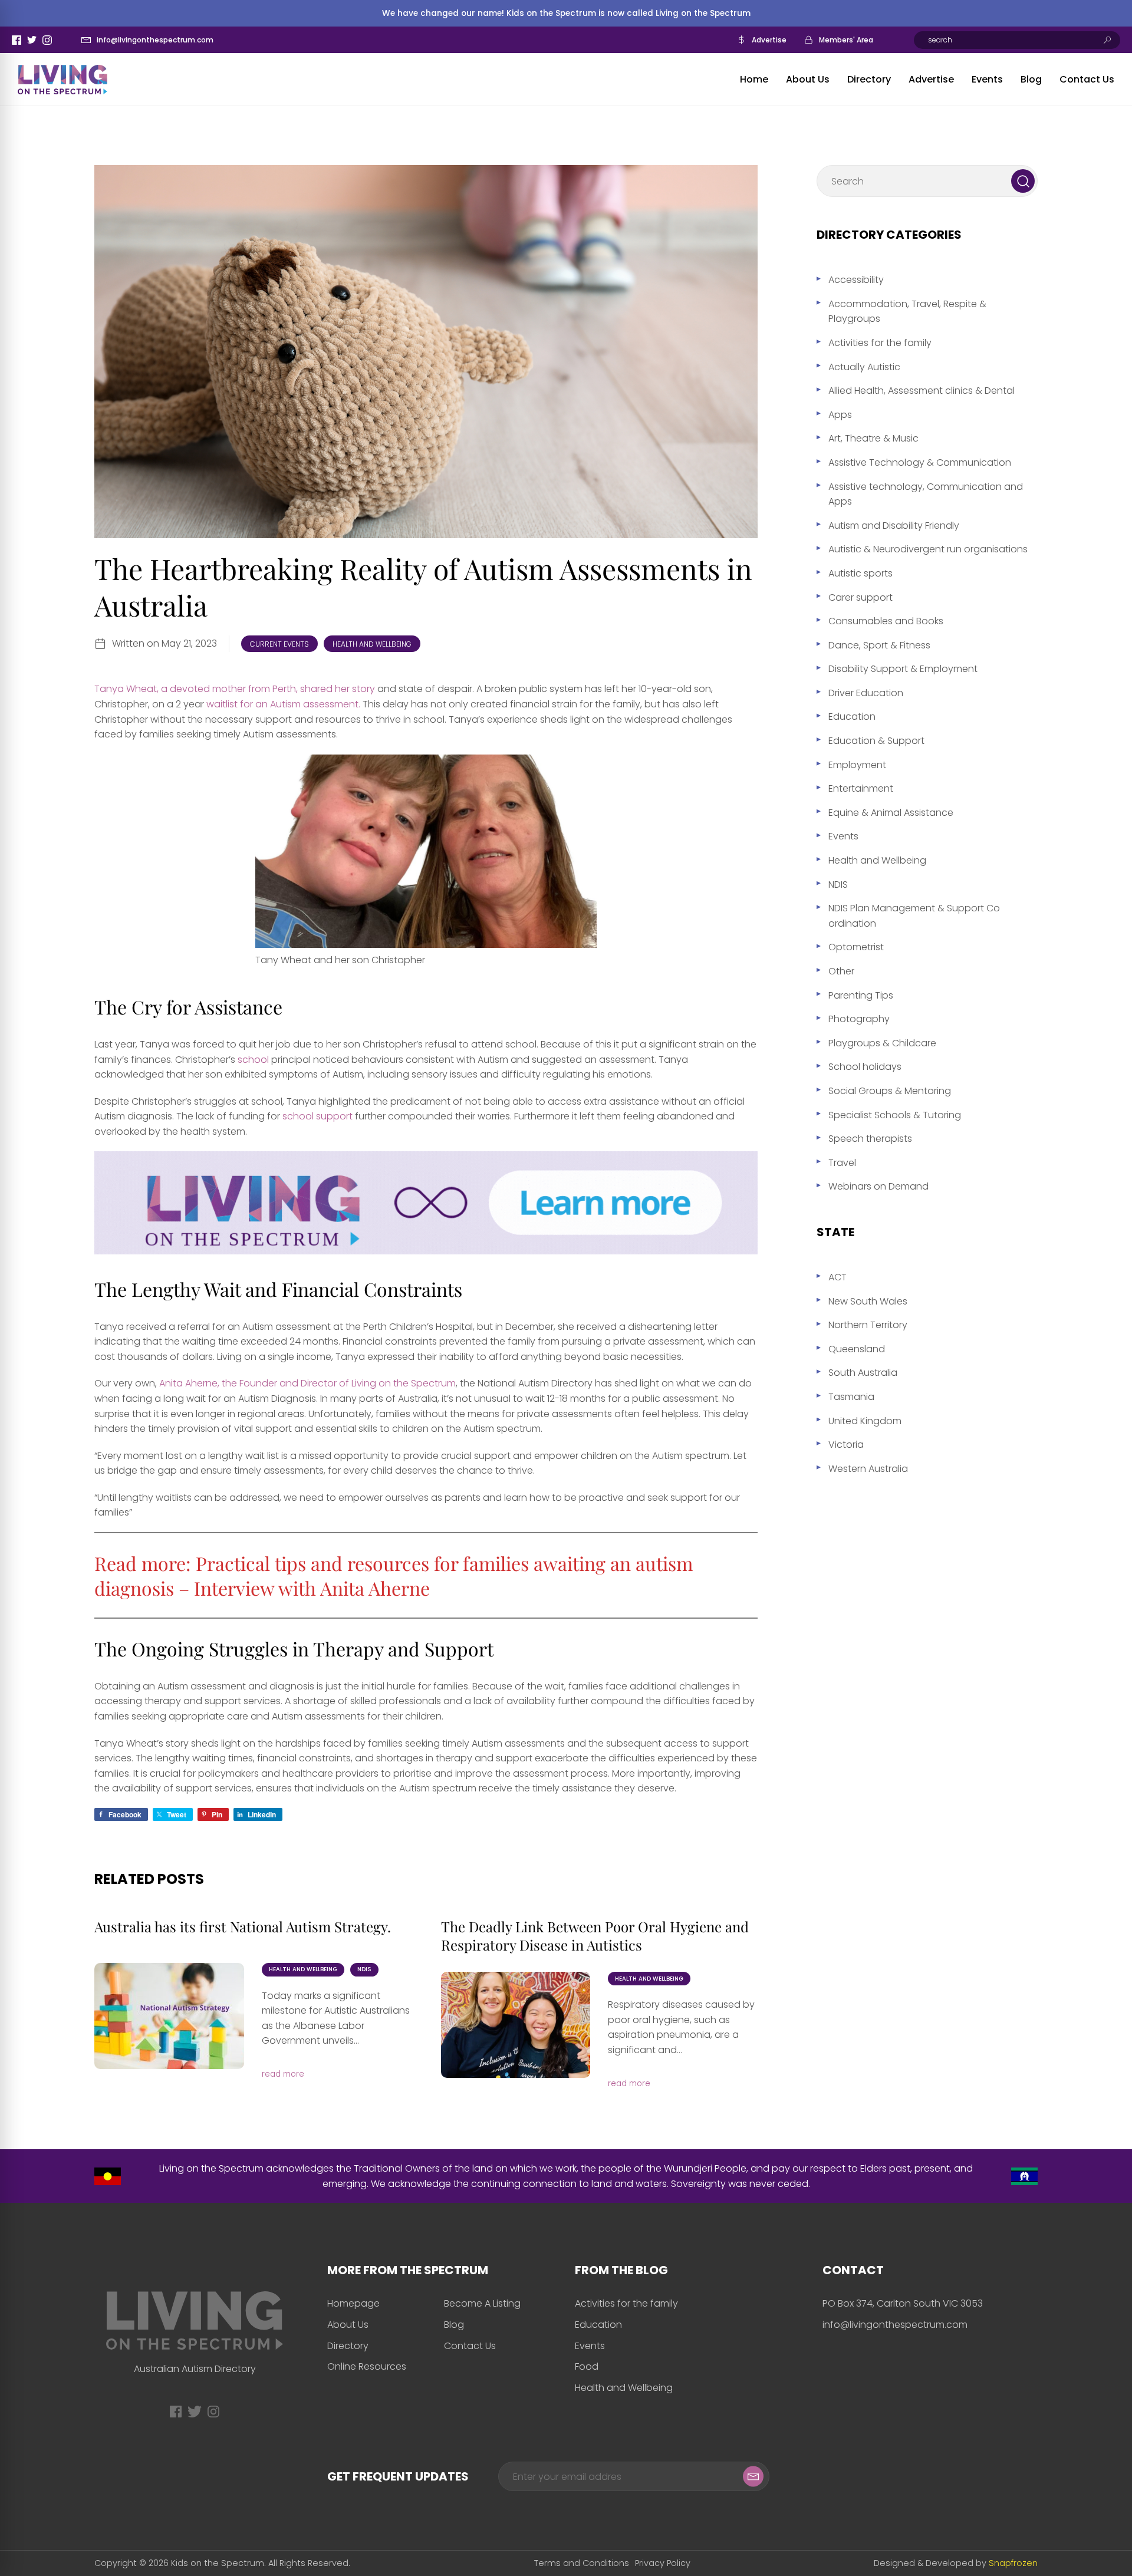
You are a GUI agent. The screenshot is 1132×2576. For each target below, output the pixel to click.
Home (754, 79)
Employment (857, 765)
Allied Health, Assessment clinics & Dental (922, 391)
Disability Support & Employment (903, 669)
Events (987, 79)
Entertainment (861, 788)
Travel (842, 1163)
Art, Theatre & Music (873, 438)
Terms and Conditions (582, 2563)
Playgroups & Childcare (882, 1043)
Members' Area (846, 40)
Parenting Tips (861, 995)
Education (852, 717)
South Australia (863, 1373)
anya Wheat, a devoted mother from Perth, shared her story (237, 689)
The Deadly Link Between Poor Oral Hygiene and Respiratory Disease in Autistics (595, 1936)
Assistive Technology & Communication (920, 462)
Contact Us (1087, 79)
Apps (840, 415)
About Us (808, 79)
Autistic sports (860, 573)
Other (841, 971)
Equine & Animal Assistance (891, 813)
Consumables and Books (886, 621)
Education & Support (876, 741)
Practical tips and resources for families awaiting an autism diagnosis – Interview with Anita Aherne (394, 1575)
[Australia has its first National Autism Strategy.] (169, 2016)
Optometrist (856, 947)
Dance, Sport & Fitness (879, 645)
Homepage (353, 2303)
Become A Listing (482, 2303)
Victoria (846, 1445)
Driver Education (866, 693)
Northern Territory (868, 1325)
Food (587, 2366)
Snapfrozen (1013, 2563)
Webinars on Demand (878, 1186)
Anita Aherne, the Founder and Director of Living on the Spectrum (306, 1383)
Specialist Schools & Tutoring (895, 1115)
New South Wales (868, 1301)
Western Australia (868, 1469)
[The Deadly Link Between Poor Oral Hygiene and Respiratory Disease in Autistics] (516, 2025)
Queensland (857, 1349)
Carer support (860, 597)
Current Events (279, 644)
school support (319, 1116)
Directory (869, 79)
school (253, 1060)
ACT (838, 1277)
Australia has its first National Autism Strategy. (243, 1926)
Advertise (769, 40)
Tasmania (851, 1397)
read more (283, 2074)
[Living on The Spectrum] (62, 80)
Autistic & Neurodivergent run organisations (928, 549)
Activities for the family (880, 343)
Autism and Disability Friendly (894, 526)
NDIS (364, 1969)
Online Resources (367, 2366)
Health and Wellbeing (372, 644)
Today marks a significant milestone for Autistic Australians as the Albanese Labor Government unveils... (336, 2018)
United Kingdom (865, 1421)
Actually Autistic (864, 367)
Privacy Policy (663, 2563)
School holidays (865, 1067)
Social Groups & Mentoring (890, 1091)
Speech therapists (870, 1139)
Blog (1031, 79)
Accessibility (856, 280)
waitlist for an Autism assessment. (283, 704)
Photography (859, 1019)
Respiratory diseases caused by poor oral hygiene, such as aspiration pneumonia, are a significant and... (681, 2027)
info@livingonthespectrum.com (155, 40)
